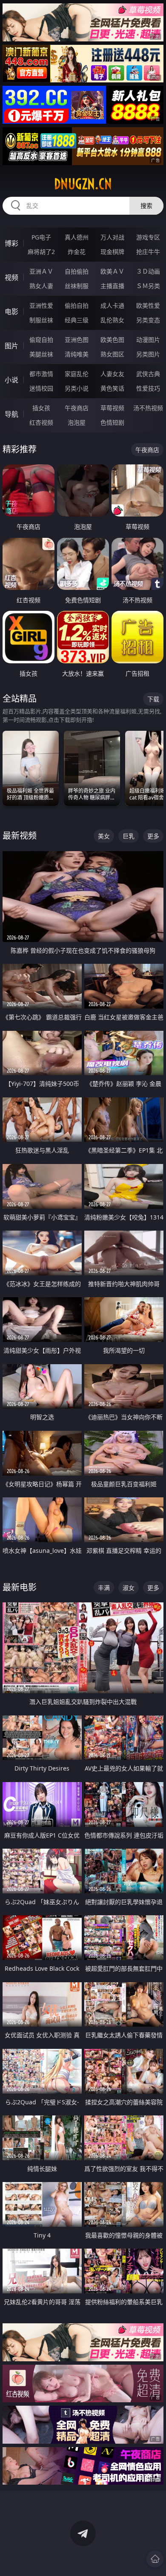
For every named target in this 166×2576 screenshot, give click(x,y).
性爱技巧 (148, 388)
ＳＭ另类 (148, 286)
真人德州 (77, 237)
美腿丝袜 (41, 354)
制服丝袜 (41, 320)
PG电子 (41, 237)
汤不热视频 (148, 408)
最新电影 (20, 1587)
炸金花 (77, 252)
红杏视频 (41, 422)
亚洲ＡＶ (41, 271)
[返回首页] (155, 2559)
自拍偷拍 (77, 271)
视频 (11, 277)
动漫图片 (148, 340)
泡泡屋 (77, 422)
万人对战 (112, 237)
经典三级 (77, 320)
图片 (11, 346)
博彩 (11, 243)
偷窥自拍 (41, 340)
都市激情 (41, 374)
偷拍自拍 (77, 305)
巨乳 (129, 836)
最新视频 (20, 836)
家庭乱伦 (77, 374)
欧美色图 (112, 340)
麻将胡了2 (41, 252)
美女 (104, 836)
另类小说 (77, 388)
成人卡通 (112, 305)
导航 (11, 414)
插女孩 (41, 408)
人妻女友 (112, 374)
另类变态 (148, 320)
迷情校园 (41, 388)
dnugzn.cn (83, 184)
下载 (153, 699)
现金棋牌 (112, 252)
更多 (153, 836)
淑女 (129, 1588)
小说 (11, 380)
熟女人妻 (41, 286)
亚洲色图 (77, 340)
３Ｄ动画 (148, 271)
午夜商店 (77, 408)
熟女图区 (112, 354)
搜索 (146, 206)
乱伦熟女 (112, 320)
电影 (11, 312)
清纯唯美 (77, 354)
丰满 (104, 1588)
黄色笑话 (112, 388)
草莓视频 (112, 408)
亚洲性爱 (41, 305)
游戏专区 (148, 237)
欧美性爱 (148, 305)
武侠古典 (148, 374)
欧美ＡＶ (112, 271)
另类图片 (148, 354)
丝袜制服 (77, 286)
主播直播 (112, 286)
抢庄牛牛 (148, 252)
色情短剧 (112, 422)
